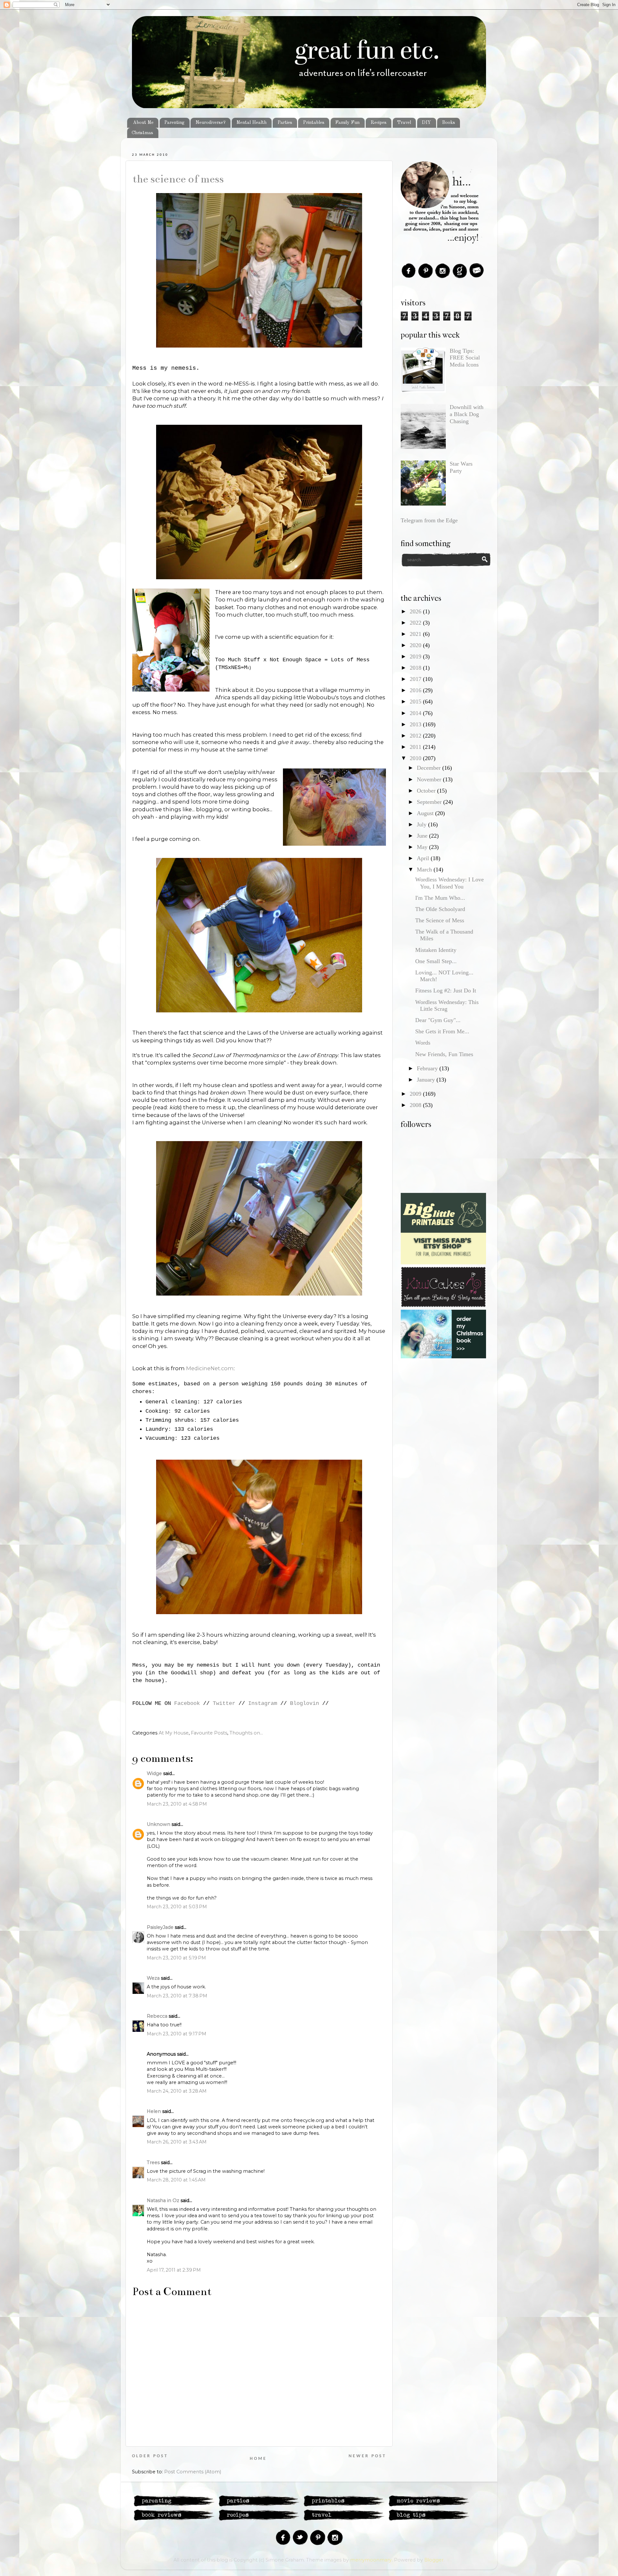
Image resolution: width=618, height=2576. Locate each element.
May (423, 847)
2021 (416, 634)
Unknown (159, 1824)
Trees (153, 2162)
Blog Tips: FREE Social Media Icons (465, 358)
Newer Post (367, 2456)
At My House (174, 1733)
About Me (143, 123)
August (426, 813)
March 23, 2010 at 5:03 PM (177, 1907)
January (427, 1080)
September (430, 802)
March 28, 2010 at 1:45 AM (176, 2180)
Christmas (142, 133)
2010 (416, 758)
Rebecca (157, 2016)
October (427, 791)
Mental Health (251, 123)
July (422, 824)
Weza (153, 1978)
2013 (416, 724)
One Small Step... (436, 961)
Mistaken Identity (436, 950)
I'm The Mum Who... (440, 898)
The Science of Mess (178, 179)
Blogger (434, 2560)
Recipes (379, 123)
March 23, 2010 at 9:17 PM (177, 2034)
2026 (416, 611)
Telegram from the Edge (429, 520)
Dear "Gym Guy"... (438, 1020)
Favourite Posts (209, 1733)
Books (449, 123)
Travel (404, 123)
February (428, 1068)
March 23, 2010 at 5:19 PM (176, 1958)
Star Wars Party (461, 467)
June (423, 836)
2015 (416, 702)
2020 (416, 645)
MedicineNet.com (210, 1368)
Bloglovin (304, 1703)
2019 (416, 656)
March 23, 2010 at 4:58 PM (177, 1804)
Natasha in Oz (163, 2200)
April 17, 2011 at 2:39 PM (174, 2270)
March (425, 870)
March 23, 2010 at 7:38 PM (177, 1996)
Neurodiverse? (211, 123)
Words (423, 1043)
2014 (416, 713)
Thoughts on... (246, 1733)
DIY (426, 123)
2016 (416, 690)
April (424, 858)
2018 (416, 668)
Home (258, 2459)
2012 (416, 736)
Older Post (150, 2456)
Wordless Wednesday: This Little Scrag (447, 1006)
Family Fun (347, 123)
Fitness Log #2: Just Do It (446, 990)
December (430, 768)
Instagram (263, 1703)
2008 (416, 1105)
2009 (416, 1094)
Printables (314, 123)
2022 (416, 623)
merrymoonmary (371, 2560)
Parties (285, 123)
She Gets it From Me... (442, 1031)
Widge (154, 1773)
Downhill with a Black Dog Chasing (467, 414)
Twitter (224, 1703)
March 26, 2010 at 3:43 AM (177, 2142)
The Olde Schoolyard (440, 909)
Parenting (174, 123)
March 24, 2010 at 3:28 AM (177, 2091)
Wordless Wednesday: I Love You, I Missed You (449, 883)
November (430, 779)
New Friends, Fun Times (444, 1054)
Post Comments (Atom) (193, 2472)
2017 (416, 679)
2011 (416, 747)
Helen (154, 2111)
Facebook (187, 1703)
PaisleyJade (160, 1927)
